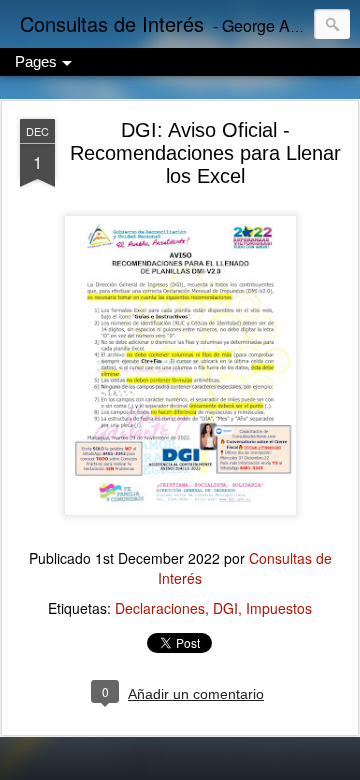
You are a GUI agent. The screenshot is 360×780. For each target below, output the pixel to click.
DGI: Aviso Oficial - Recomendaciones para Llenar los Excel (205, 153)
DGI (225, 608)
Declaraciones (160, 608)
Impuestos (279, 608)
